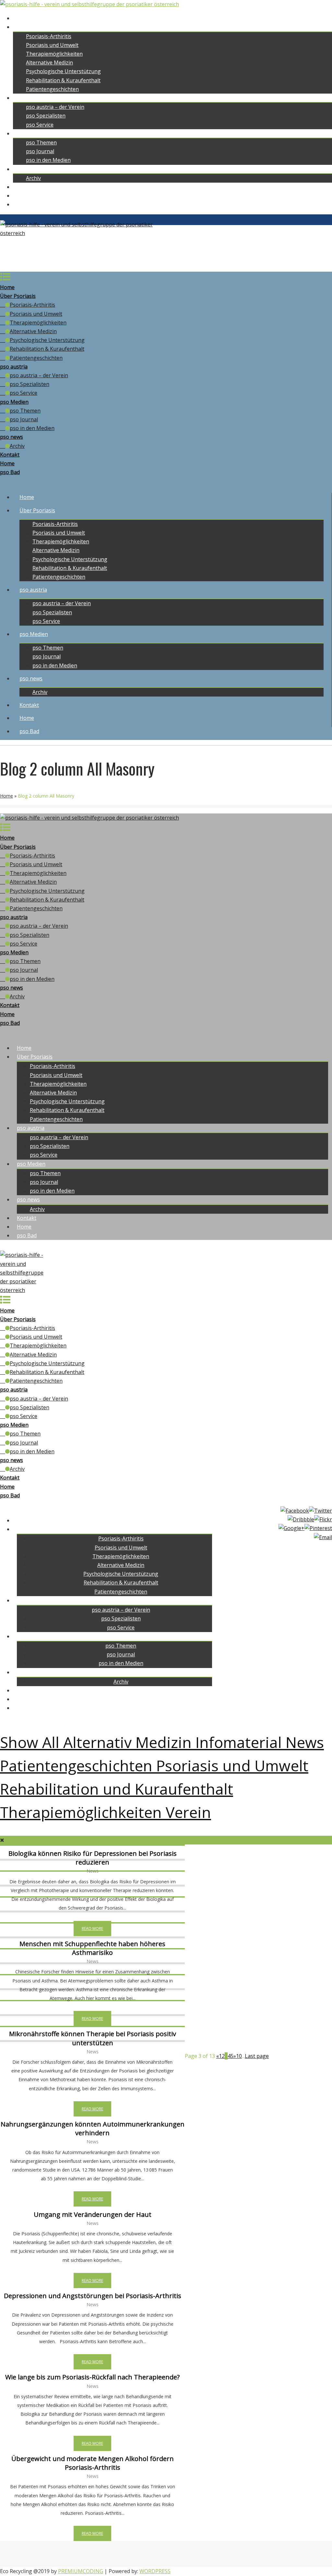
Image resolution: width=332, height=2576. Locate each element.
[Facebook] (295, 1511)
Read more (92, 1929)
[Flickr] (323, 1520)
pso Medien (27, 133)
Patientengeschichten (52, 89)
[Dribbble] (301, 1520)
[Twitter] (320, 1511)
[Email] (323, 1537)
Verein (188, 1812)
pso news (24, 169)
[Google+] (291, 1528)
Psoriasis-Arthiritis (49, 36)
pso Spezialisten (46, 116)
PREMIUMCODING (81, 2571)
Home (20, 18)
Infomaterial (241, 1742)
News (305, 1742)
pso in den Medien (48, 160)
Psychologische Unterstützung (63, 71)
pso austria (27, 98)
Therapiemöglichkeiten (54, 54)
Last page (257, 2056)
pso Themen (41, 142)
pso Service (40, 125)
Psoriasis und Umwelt (52, 45)
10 (239, 2056)
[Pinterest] (318, 1528)
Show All (32, 1742)
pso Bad (23, 204)
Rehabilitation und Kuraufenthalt (117, 1789)
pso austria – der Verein (55, 107)
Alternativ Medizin (129, 1742)
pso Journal (40, 151)
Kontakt (23, 187)
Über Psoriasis (31, 27)
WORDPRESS (155, 2571)
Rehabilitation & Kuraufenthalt (63, 80)
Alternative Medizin (49, 62)
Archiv (33, 178)
